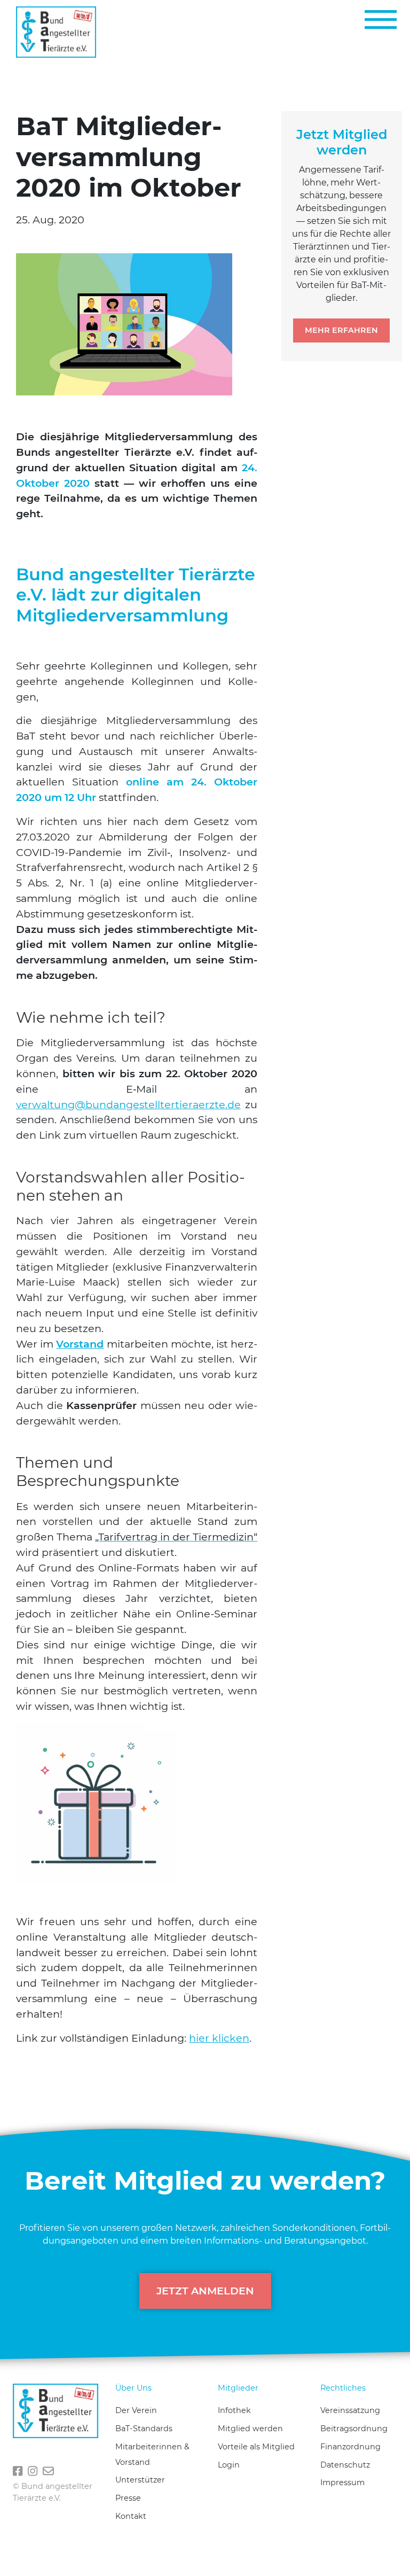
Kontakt (131, 2516)
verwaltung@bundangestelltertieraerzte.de (128, 1104)
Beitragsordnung (354, 2429)
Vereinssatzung (350, 2410)
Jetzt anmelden (205, 2291)
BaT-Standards (144, 2429)
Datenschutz (345, 2465)
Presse (128, 2498)
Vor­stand (80, 1344)
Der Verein (136, 2410)
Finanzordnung (350, 2447)
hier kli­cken (219, 2038)
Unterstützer (140, 2480)
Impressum (342, 2482)
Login (229, 2465)
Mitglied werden (250, 2429)
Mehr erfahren (341, 330)
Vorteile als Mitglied (256, 2447)
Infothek (234, 2410)
